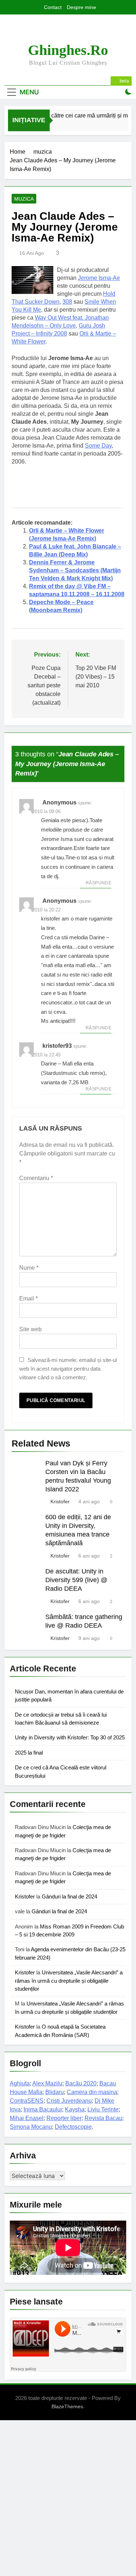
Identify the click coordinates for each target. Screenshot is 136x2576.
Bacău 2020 (81, 2083)
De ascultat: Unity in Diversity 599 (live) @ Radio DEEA (76, 1580)
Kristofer (60, 1501)
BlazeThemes (67, 2406)
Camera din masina (92, 2092)
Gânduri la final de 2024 (69, 1896)
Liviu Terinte (103, 2109)
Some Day (98, 446)
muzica (24, 199)
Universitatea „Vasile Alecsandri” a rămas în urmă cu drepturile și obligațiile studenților (69, 1981)
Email (28, 1298)
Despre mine (81, 7)
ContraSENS (27, 2101)
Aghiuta (20, 2083)
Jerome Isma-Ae (99, 278)
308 (67, 302)
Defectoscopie (73, 2127)
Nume (29, 1268)
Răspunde (98, 883)
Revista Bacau (103, 2118)
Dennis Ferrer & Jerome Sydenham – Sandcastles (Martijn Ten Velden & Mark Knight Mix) (75, 570)
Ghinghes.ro (68, 50)
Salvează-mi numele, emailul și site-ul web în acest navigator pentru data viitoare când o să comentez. (68, 1369)
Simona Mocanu (31, 2127)
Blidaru (55, 2092)
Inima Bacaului (43, 2109)
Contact (53, 7)
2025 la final (29, 1753)
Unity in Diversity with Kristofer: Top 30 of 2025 (70, 1737)
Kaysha (75, 2109)
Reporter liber (64, 2118)
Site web (30, 1329)
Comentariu (36, 1178)
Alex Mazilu (47, 2083)
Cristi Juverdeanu (69, 2101)
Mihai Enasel (27, 2118)
